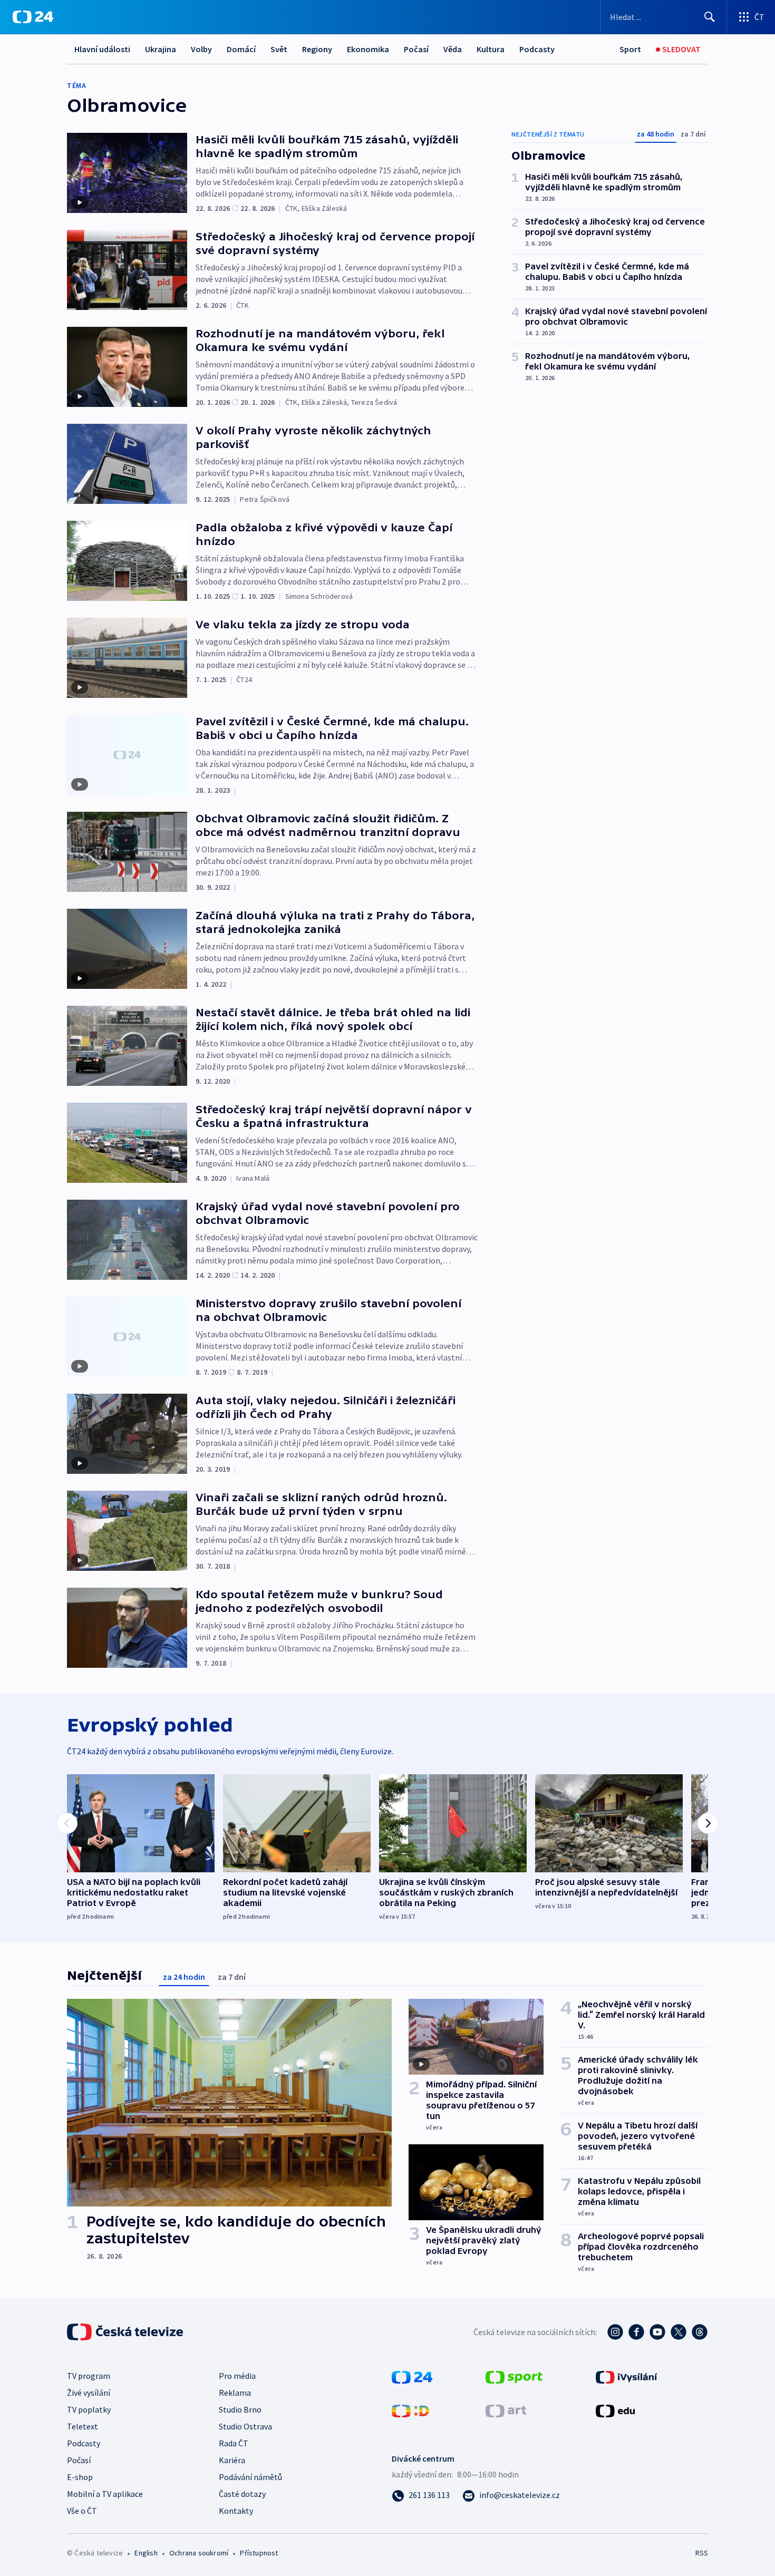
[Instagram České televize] (615, 2332)
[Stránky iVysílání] (627, 2376)
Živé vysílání (89, 2393)
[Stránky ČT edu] (615, 2410)
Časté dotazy (242, 2494)
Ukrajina (161, 49)
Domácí (241, 49)
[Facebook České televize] (636, 2332)
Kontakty (236, 2511)
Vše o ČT (82, 2511)
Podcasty (537, 49)
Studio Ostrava (245, 2426)
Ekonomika (368, 49)
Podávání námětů (250, 2477)
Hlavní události (102, 49)
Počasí (416, 49)
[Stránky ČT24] (412, 2376)
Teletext (83, 2426)
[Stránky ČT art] (506, 2410)
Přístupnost (259, 2553)
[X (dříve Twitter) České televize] (679, 2332)
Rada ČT (234, 2443)
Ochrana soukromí (199, 2553)
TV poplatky (89, 2409)
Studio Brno (240, 2409)
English (146, 2553)
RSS (702, 2553)
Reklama (235, 2393)
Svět (279, 49)
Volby (201, 49)
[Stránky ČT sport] (514, 2376)
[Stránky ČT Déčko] (410, 2410)
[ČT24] (33, 17)
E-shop (80, 2477)
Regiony (317, 49)
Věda (453, 49)
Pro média (237, 2376)
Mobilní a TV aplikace (105, 2494)
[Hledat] (710, 17)
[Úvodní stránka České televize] (126, 2332)
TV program (89, 2376)
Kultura (491, 49)
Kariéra (232, 2460)
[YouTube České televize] (657, 2332)
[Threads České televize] (700, 2332)
